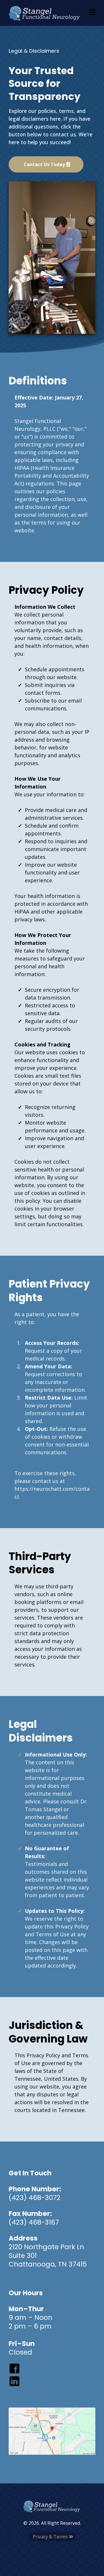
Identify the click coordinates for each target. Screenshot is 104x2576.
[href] (52, 2431)
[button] (92, 13)
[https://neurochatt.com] (45, 13)
